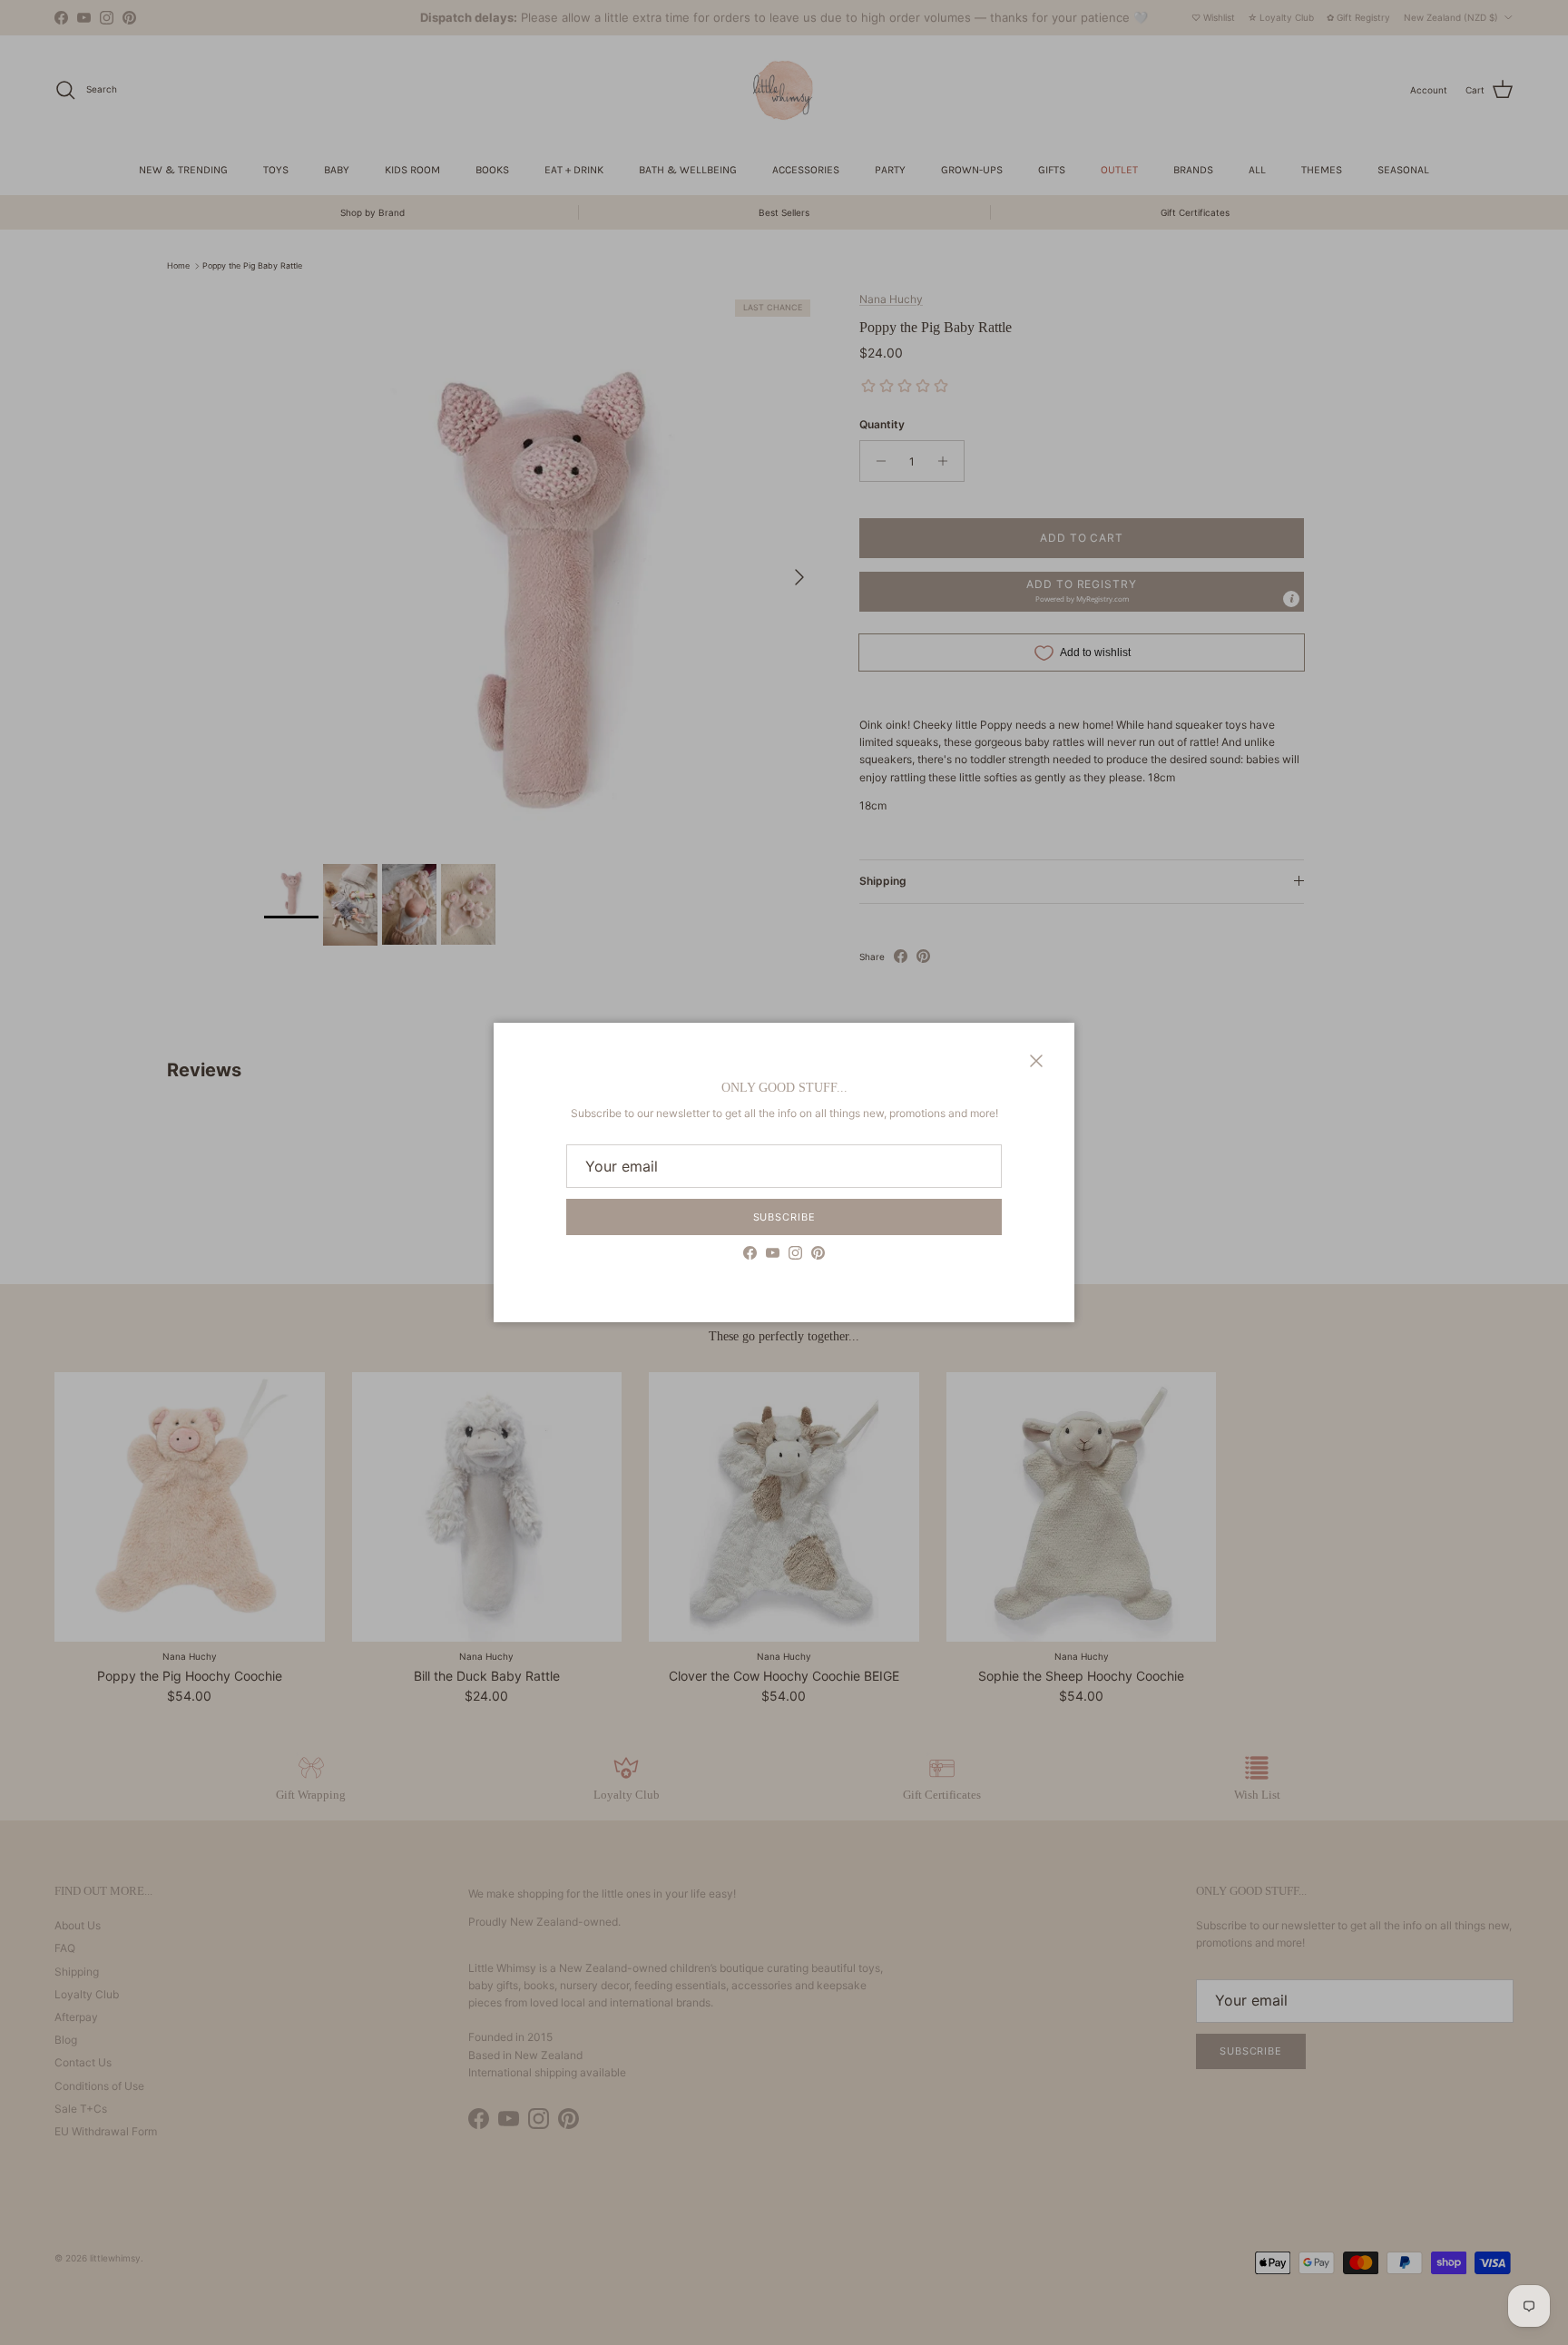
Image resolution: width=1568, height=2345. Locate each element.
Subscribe (784, 1217)
